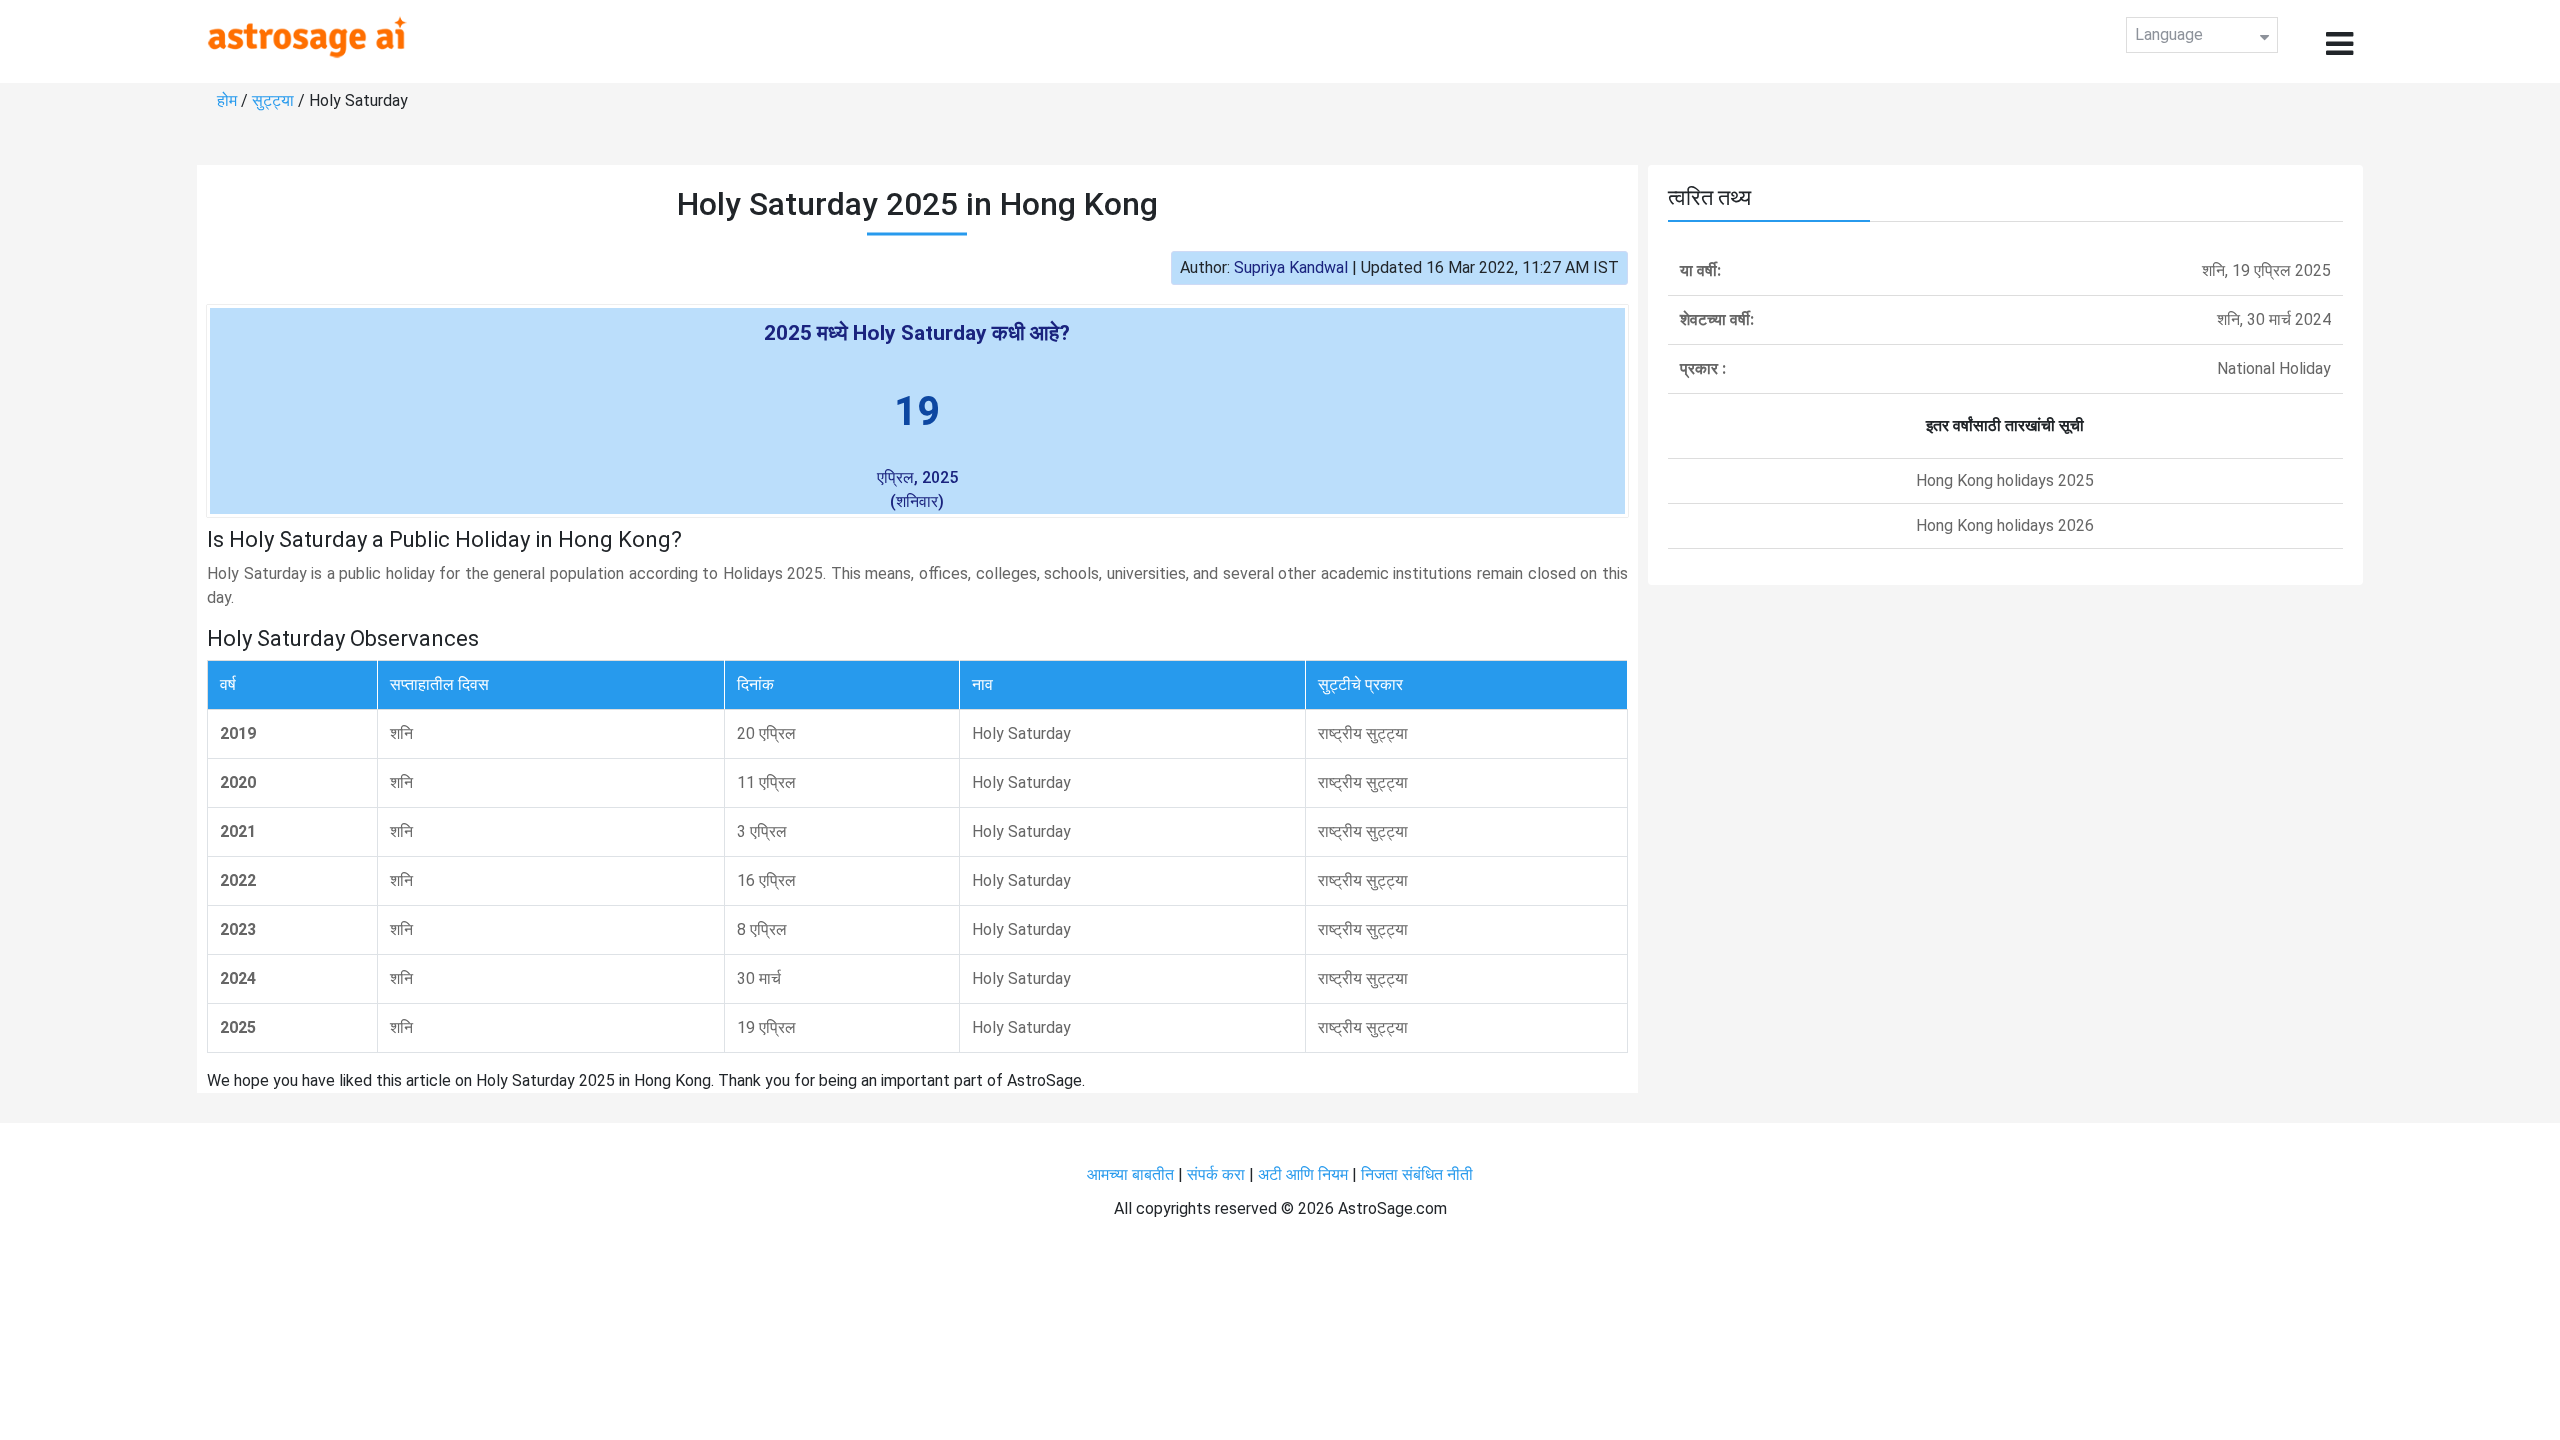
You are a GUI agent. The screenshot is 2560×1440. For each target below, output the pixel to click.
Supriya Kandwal (1291, 267)
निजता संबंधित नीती (1417, 1174)
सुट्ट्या (275, 100)
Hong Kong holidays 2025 (2005, 480)
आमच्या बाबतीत (1132, 1174)
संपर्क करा (1218, 1174)
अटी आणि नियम (1303, 1174)
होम (229, 100)
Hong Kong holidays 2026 (2005, 525)
